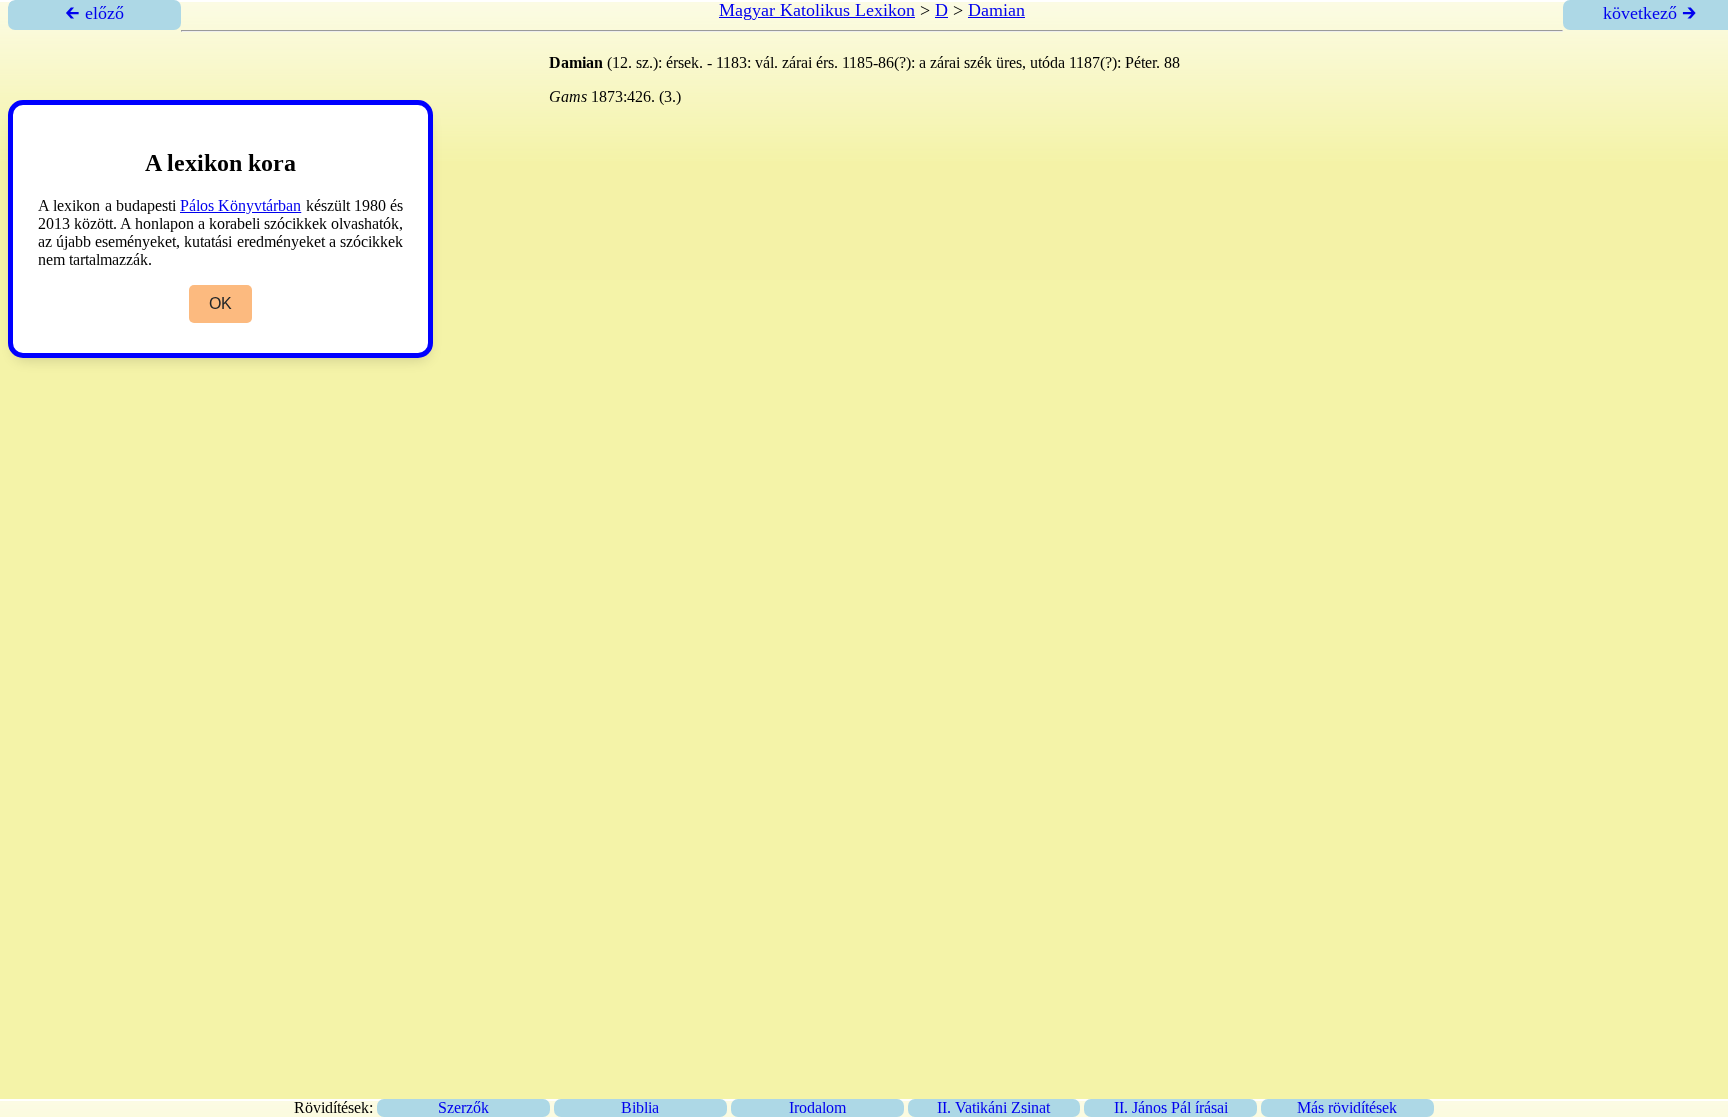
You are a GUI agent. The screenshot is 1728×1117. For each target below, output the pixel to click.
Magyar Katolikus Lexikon (817, 10)
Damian (996, 10)
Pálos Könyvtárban (240, 205)
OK (220, 303)
